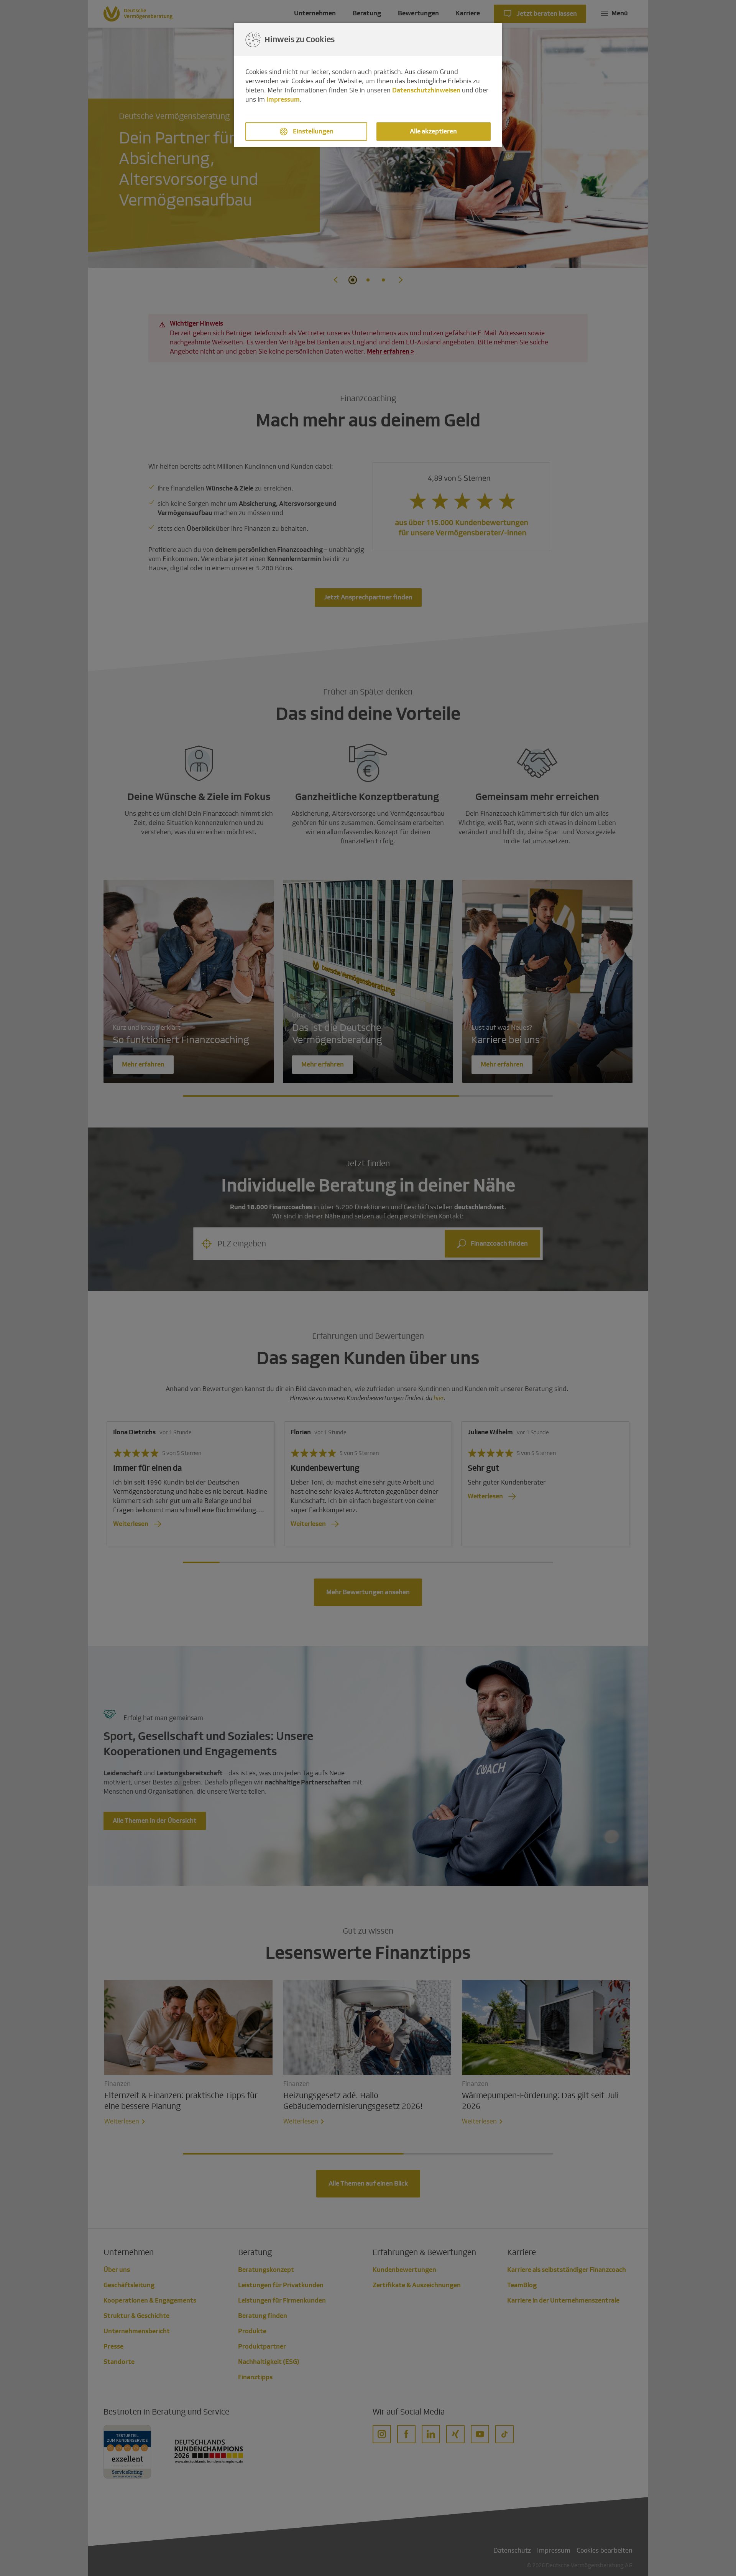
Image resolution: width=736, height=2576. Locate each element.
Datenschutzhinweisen (426, 90)
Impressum (283, 100)
